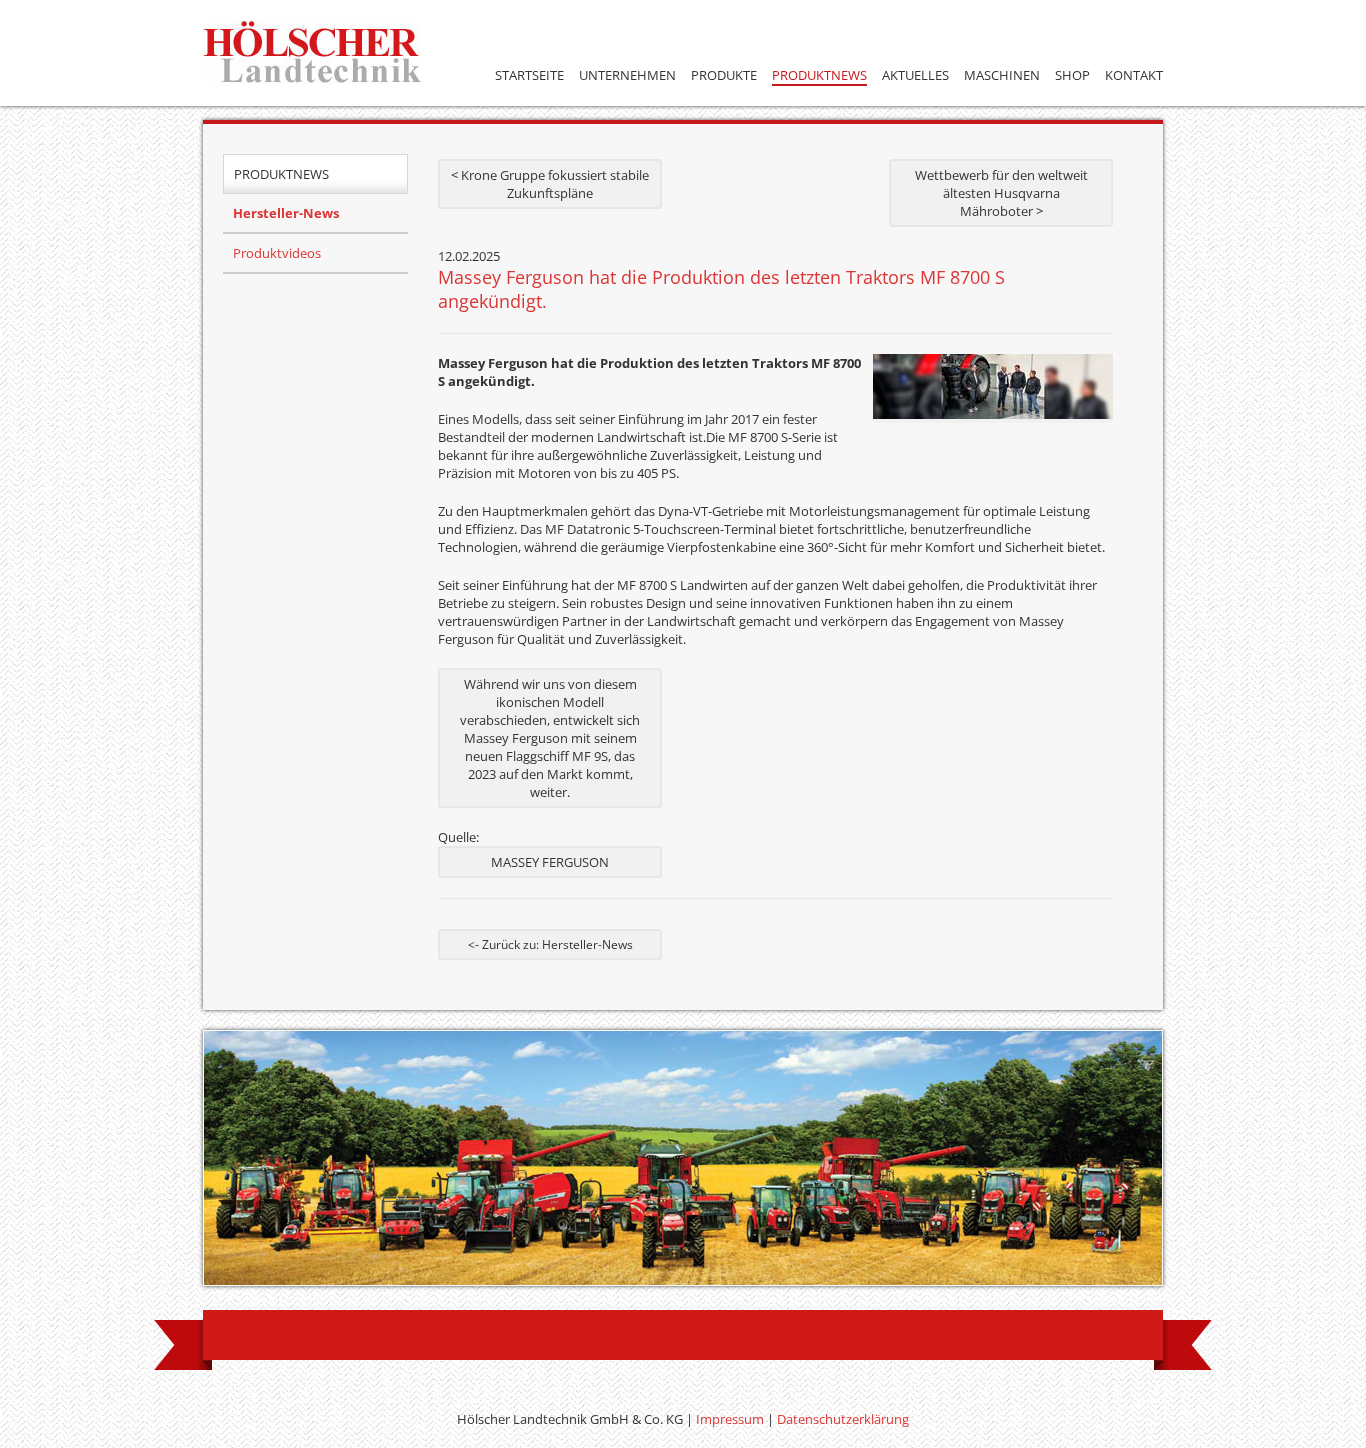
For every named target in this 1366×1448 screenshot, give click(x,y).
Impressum (730, 1419)
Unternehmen (627, 75)
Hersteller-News (286, 213)
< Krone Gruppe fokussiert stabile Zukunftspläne (550, 184)
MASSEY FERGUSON (550, 862)
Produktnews (819, 75)
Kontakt (1134, 75)
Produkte (724, 75)
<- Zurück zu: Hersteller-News (550, 944)
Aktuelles (915, 75)
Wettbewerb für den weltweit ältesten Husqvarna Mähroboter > (1001, 193)
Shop (1072, 75)
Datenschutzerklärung (843, 1419)
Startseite (529, 75)
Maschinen (1002, 75)
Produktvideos (277, 253)
